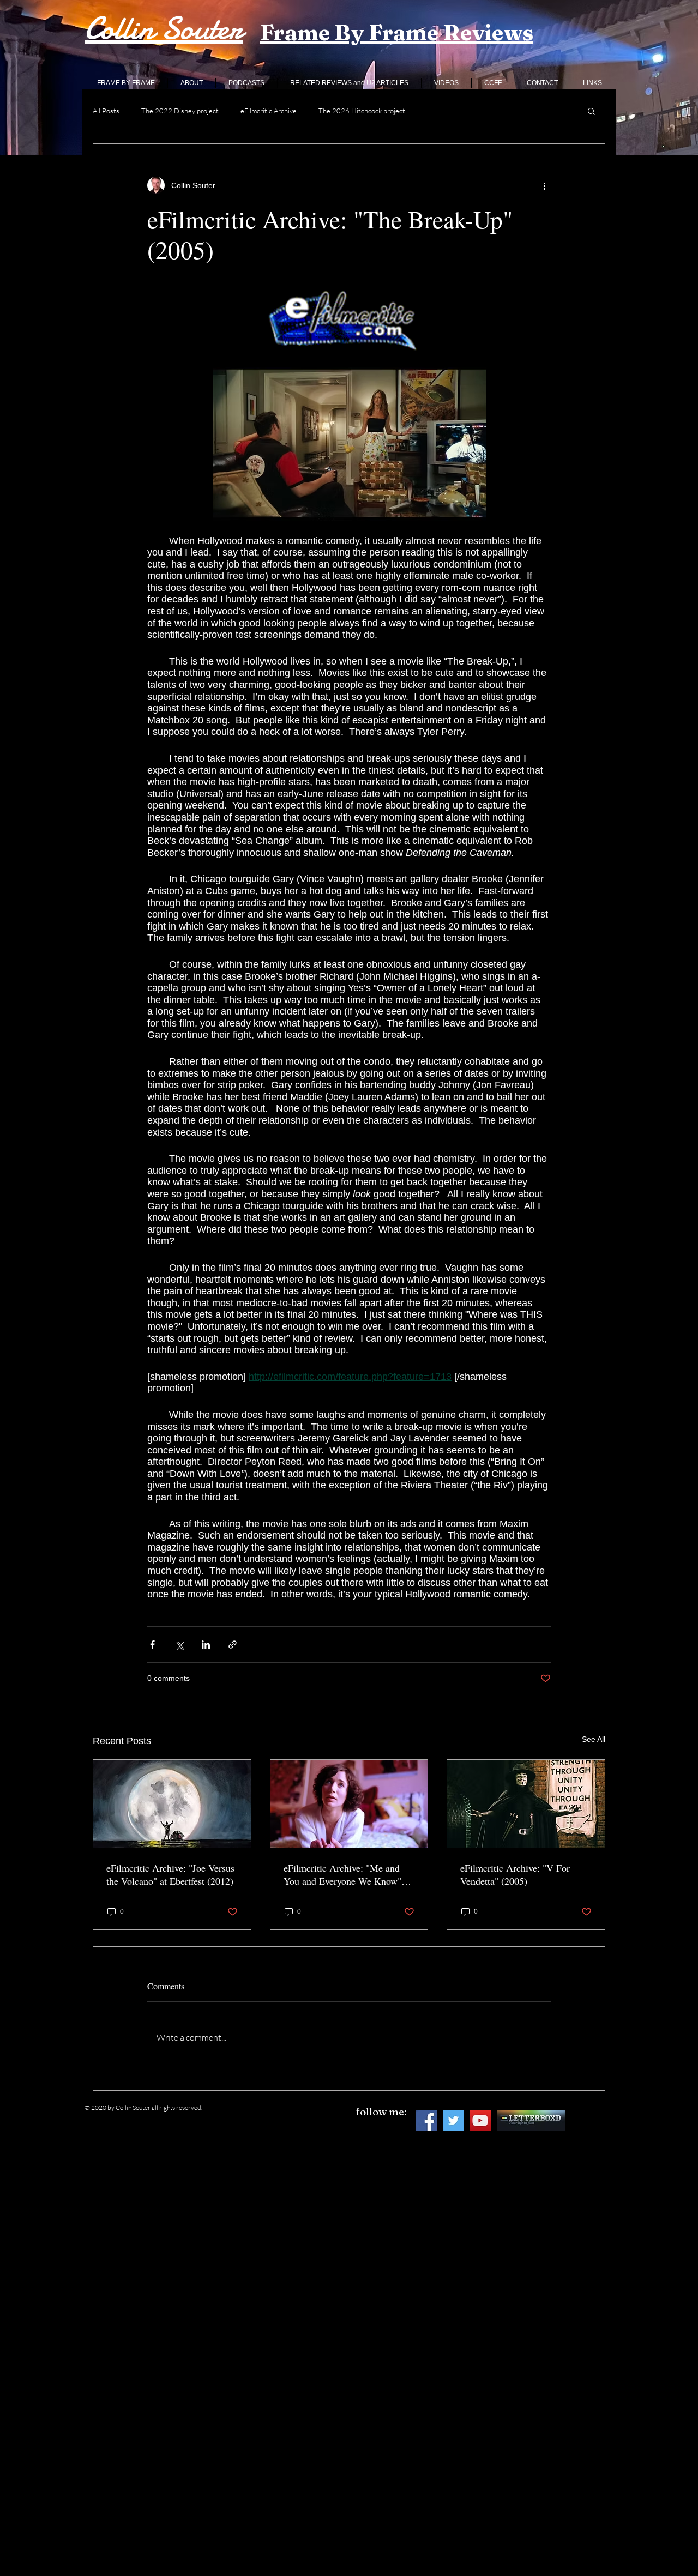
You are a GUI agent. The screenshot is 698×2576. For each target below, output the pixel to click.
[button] (591, 111)
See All (594, 1739)
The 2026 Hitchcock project (362, 111)
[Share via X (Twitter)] (179, 1645)
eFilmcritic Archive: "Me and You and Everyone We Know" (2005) (342, 1874)
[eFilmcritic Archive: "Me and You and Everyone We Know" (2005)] (349, 1804)
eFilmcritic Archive (269, 111)
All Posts (106, 111)
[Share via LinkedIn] (206, 1645)
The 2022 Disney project (180, 111)
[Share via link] (233, 1645)
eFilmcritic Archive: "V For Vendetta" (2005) (515, 1874)
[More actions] (544, 185)
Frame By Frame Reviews (397, 32)
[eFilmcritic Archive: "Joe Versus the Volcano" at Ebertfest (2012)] (172, 1804)
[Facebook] (427, 2120)
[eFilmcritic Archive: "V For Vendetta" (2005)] (526, 1804)
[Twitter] (453, 2120)
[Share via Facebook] (152, 1645)
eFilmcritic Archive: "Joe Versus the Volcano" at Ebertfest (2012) (170, 1874)
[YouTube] (480, 2120)
